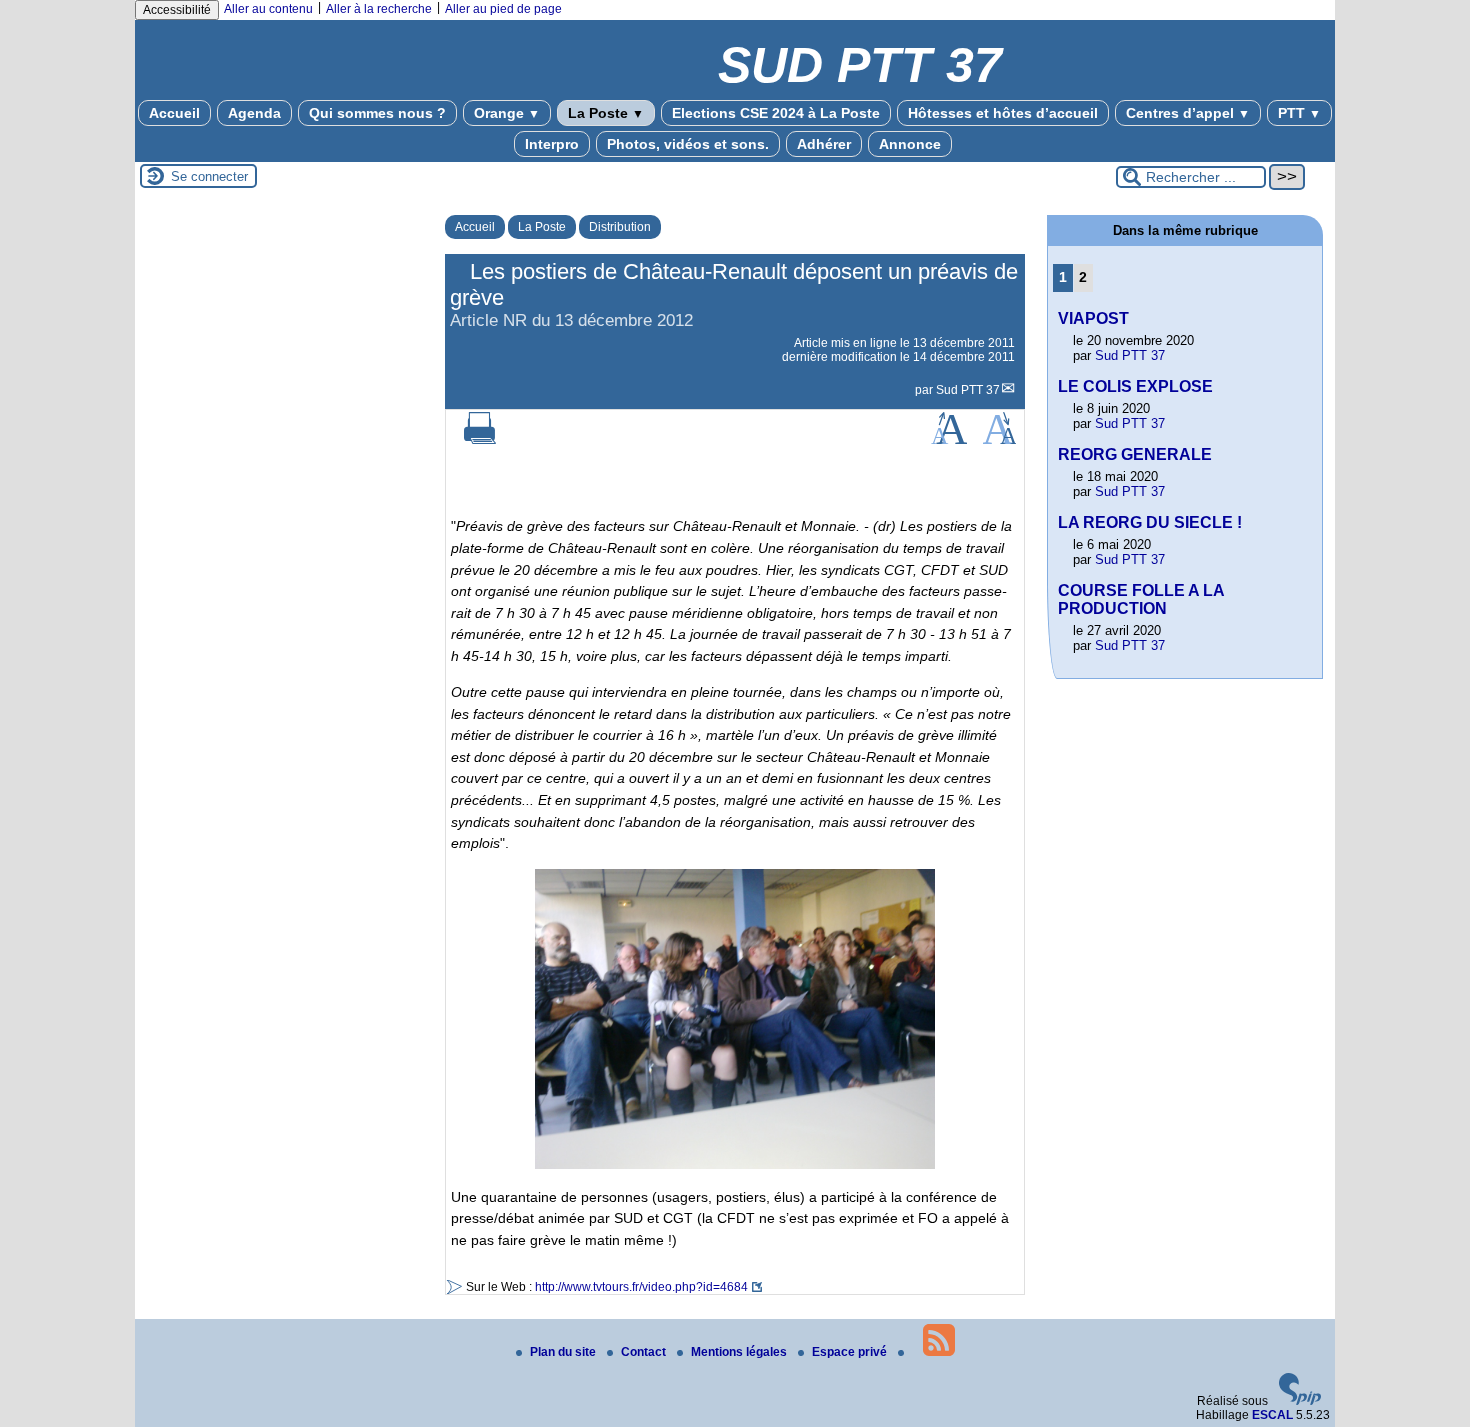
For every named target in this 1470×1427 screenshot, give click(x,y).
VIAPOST (1093, 318)
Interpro (552, 144)
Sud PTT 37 (968, 390)
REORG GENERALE (1135, 454)
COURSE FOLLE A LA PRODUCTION (1141, 599)
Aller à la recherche (379, 9)
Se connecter (209, 176)
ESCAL (1272, 1415)
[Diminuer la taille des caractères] (999, 440)
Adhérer (824, 144)
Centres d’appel (1188, 113)
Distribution (620, 227)
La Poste (606, 113)
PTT (1299, 113)
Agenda (254, 113)
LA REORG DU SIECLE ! (1150, 522)
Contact (645, 1352)
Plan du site (564, 1352)
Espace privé (851, 1352)
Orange (507, 113)
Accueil (174, 113)
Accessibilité (177, 10)
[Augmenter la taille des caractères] (949, 440)
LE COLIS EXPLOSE (1135, 386)
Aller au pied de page (503, 9)
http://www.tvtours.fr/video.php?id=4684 (641, 1287)
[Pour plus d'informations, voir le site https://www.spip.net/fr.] (1300, 1401)
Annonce (910, 144)
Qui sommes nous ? (377, 113)
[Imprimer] (480, 440)
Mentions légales (740, 1352)
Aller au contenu (268, 9)
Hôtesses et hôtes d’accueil (1003, 113)
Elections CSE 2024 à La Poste (776, 113)
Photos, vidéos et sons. (688, 144)
